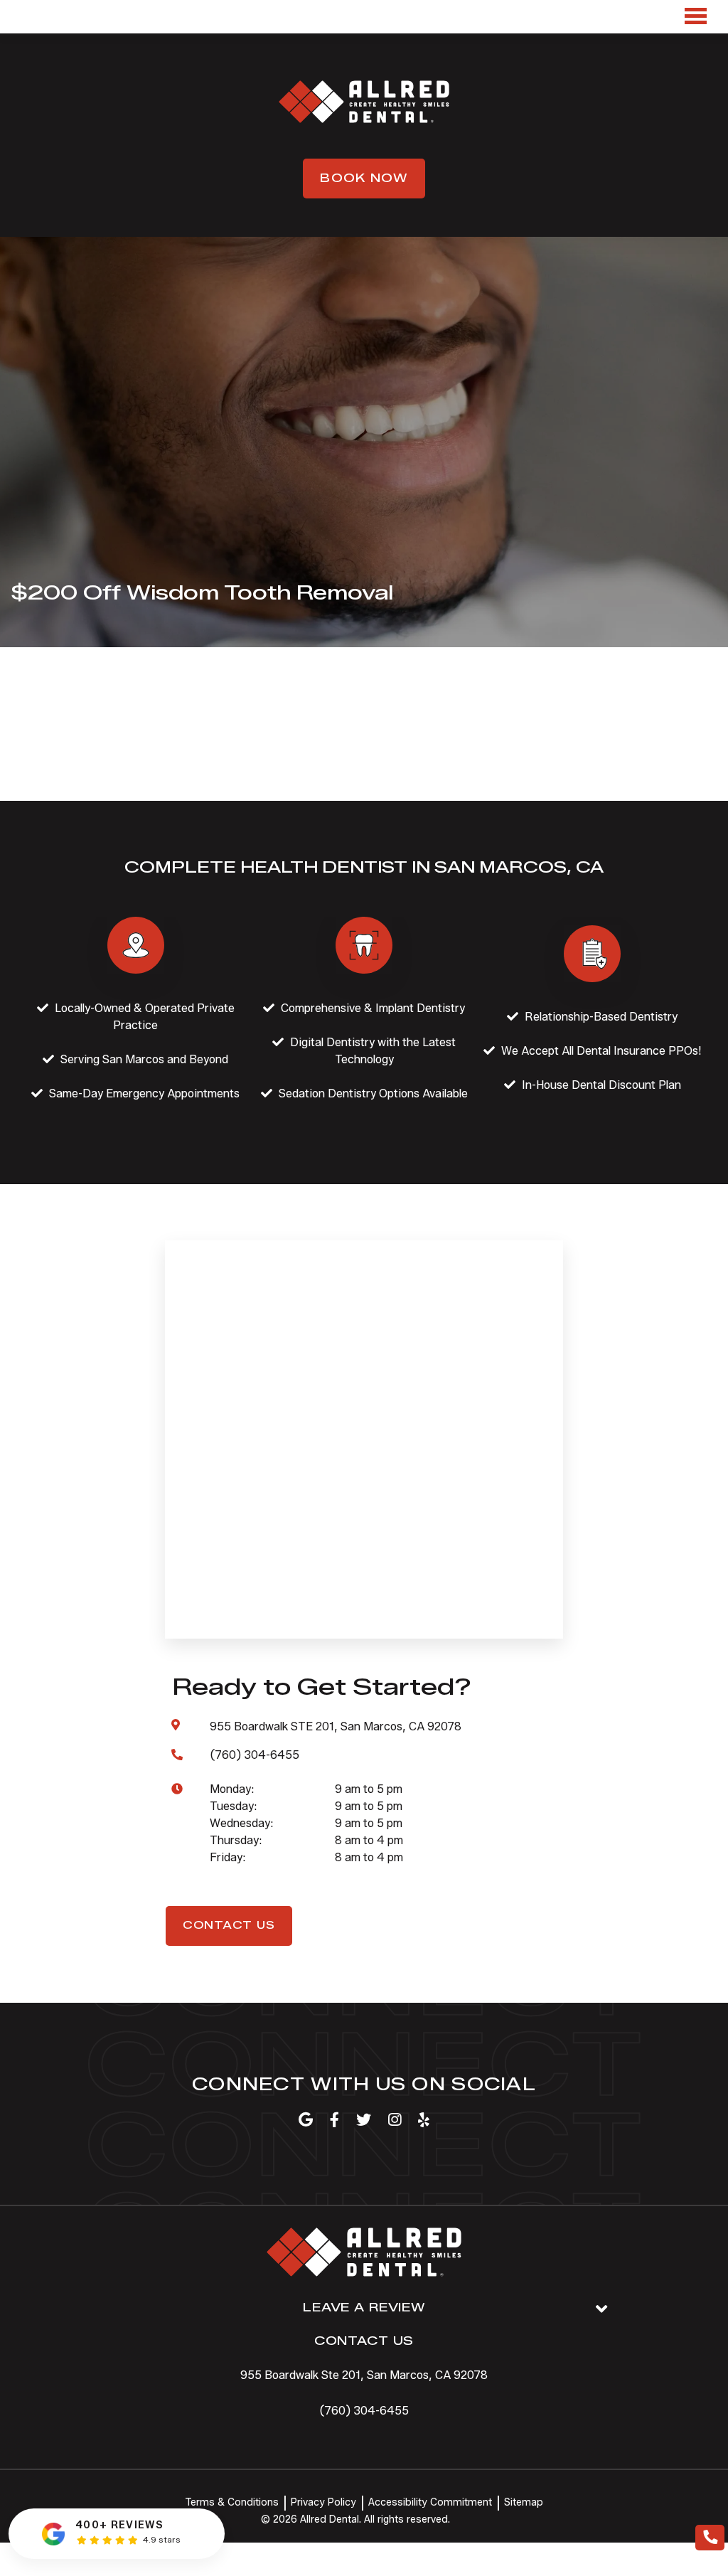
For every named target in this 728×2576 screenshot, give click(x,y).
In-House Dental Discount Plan (601, 1085)
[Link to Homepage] (364, 2255)
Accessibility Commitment (430, 2502)
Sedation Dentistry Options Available (373, 1093)
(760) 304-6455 (364, 2411)
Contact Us (229, 1926)
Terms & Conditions (232, 2502)
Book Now (364, 178)
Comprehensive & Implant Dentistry (373, 1008)
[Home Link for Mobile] (364, 102)
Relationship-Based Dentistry (601, 1017)
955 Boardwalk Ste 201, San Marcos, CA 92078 (364, 2375)
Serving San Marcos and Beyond (144, 1059)
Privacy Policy (323, 2502)
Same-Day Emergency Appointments (144, 1093)
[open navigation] (695, 17)
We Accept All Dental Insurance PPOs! (601, 1051)
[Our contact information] (710, 2538)
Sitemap (524, 2502)
